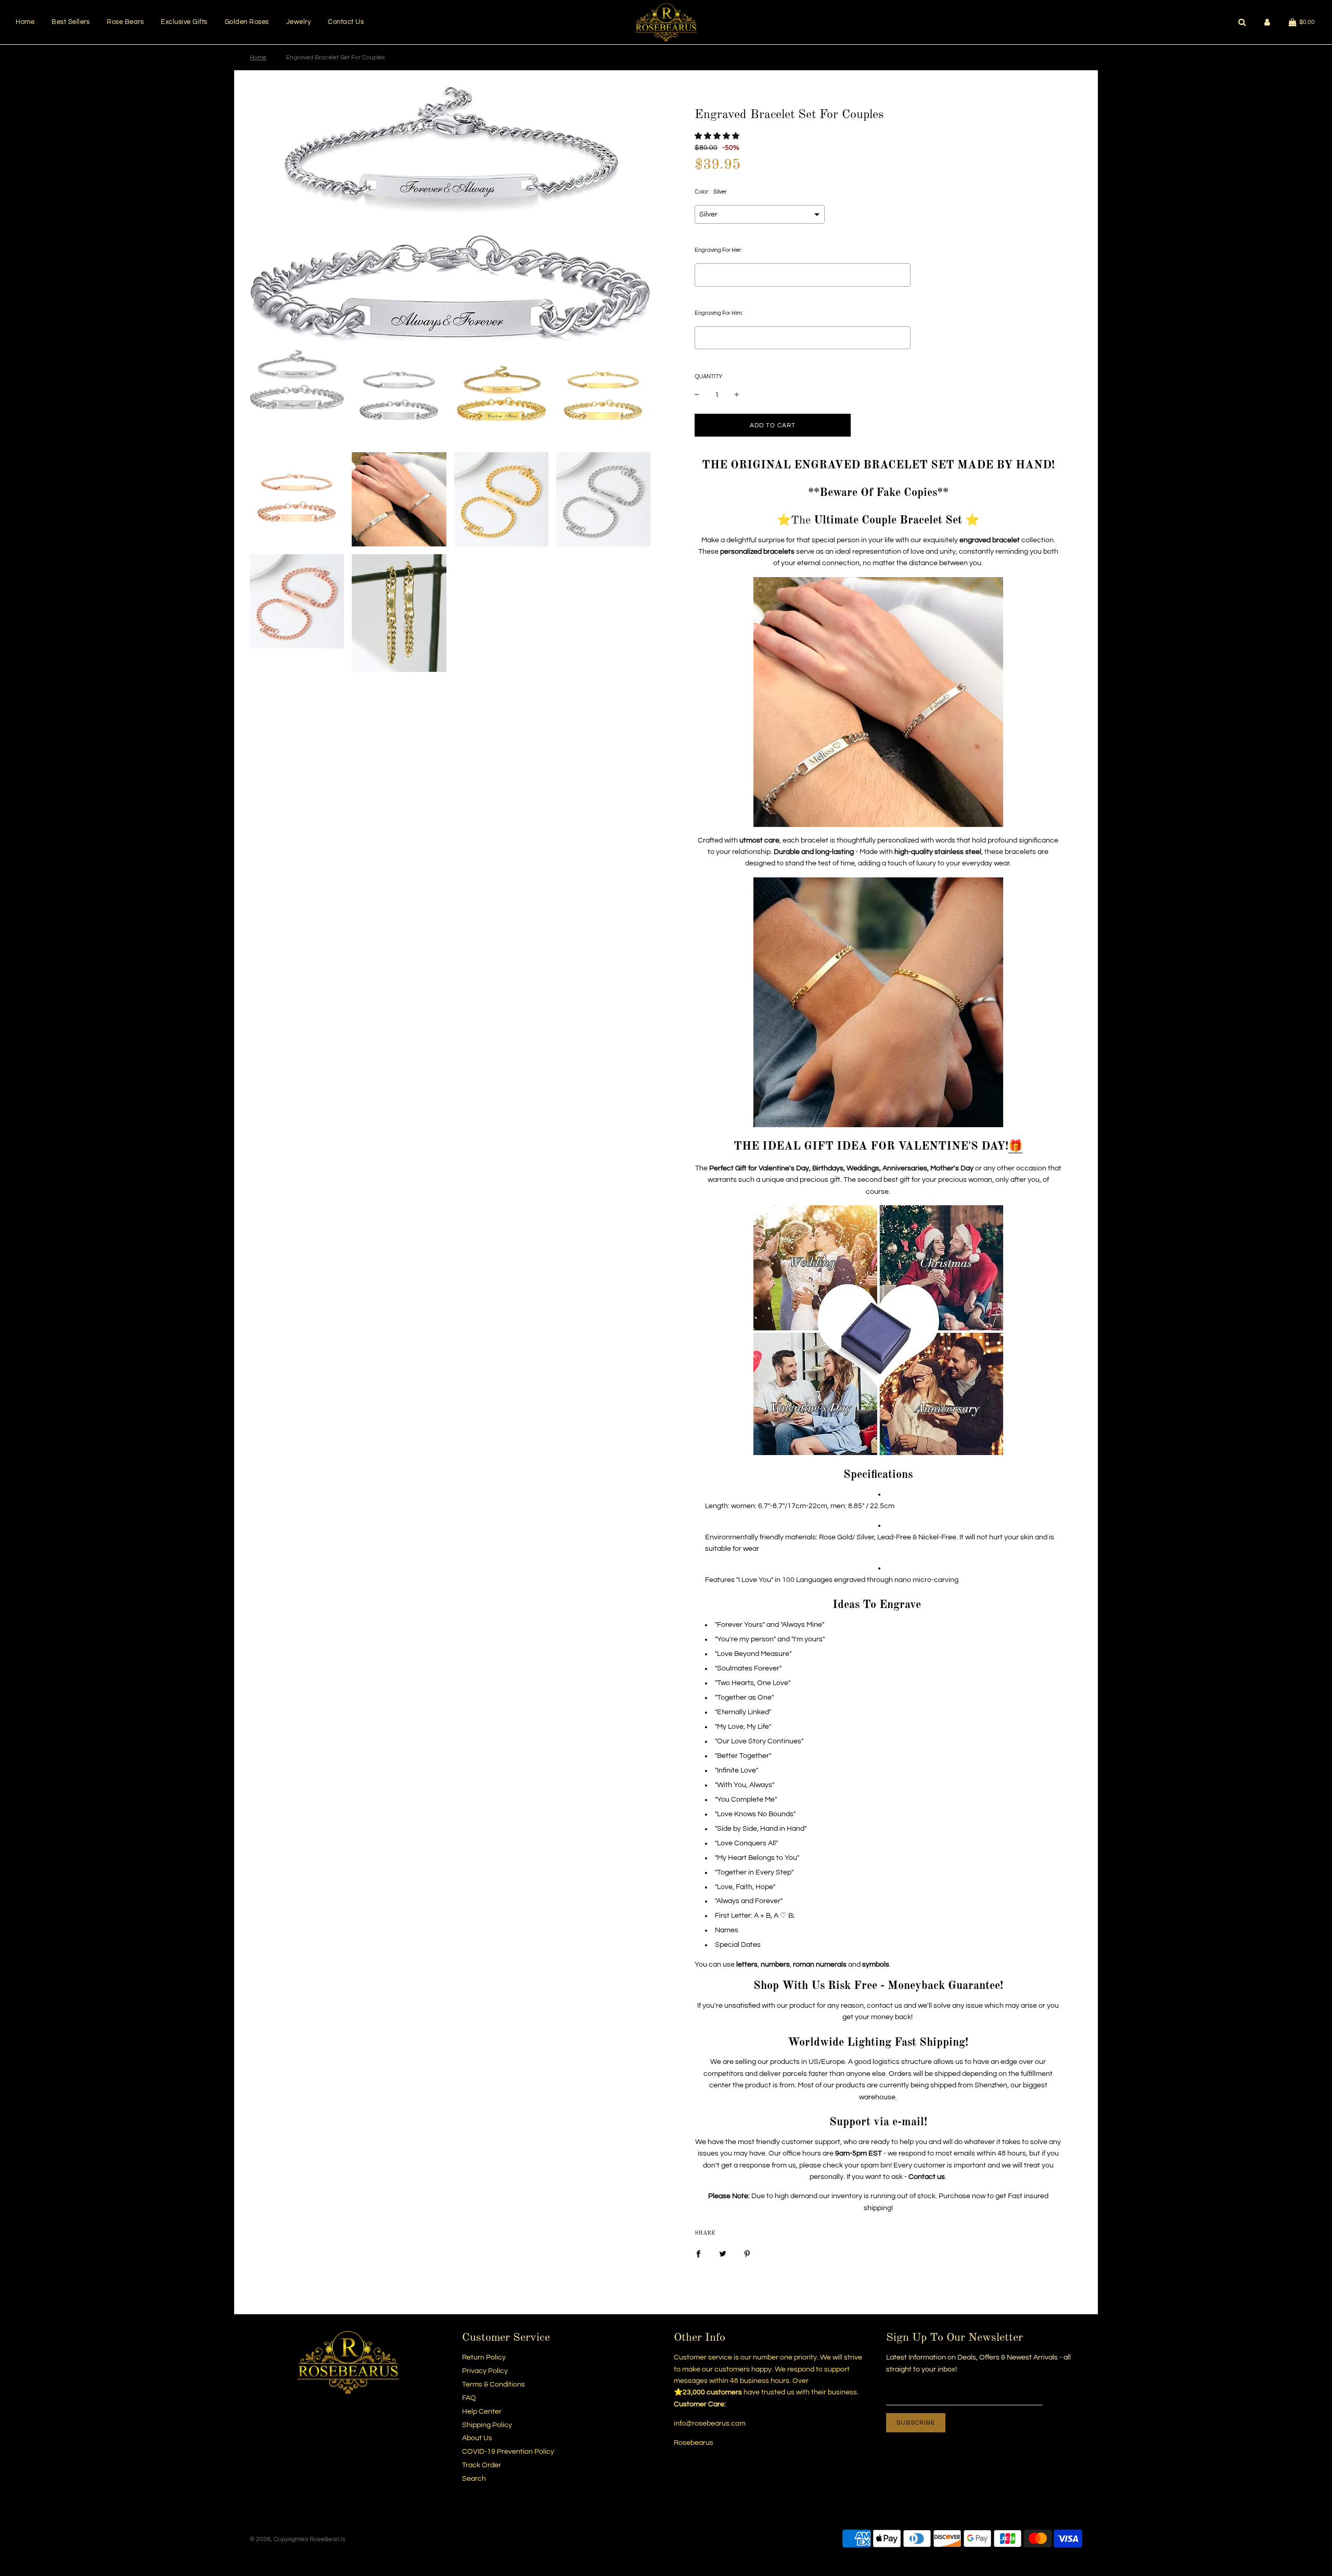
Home (25, 22)
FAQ (469, 2398)
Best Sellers (71, 22)
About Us (477, 2438)
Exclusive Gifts (184, 22)
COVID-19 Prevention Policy (508, 2452)
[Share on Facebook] (698, 2254)
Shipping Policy (487, 2425)
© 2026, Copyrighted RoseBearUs (298, 2539)
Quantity (708, 377)
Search (474, 2479)
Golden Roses (247, 22)
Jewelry (299, 22)
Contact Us (346, 22)
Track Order (482, 2465)
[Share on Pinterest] (747, 2254)
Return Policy (484, 2357)
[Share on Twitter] (723, 2254)
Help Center (482, 2412)
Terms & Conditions (494, 2384)
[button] (717, 136)
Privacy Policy (485, 2371)
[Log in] (1267, 22)
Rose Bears (125, 22)
